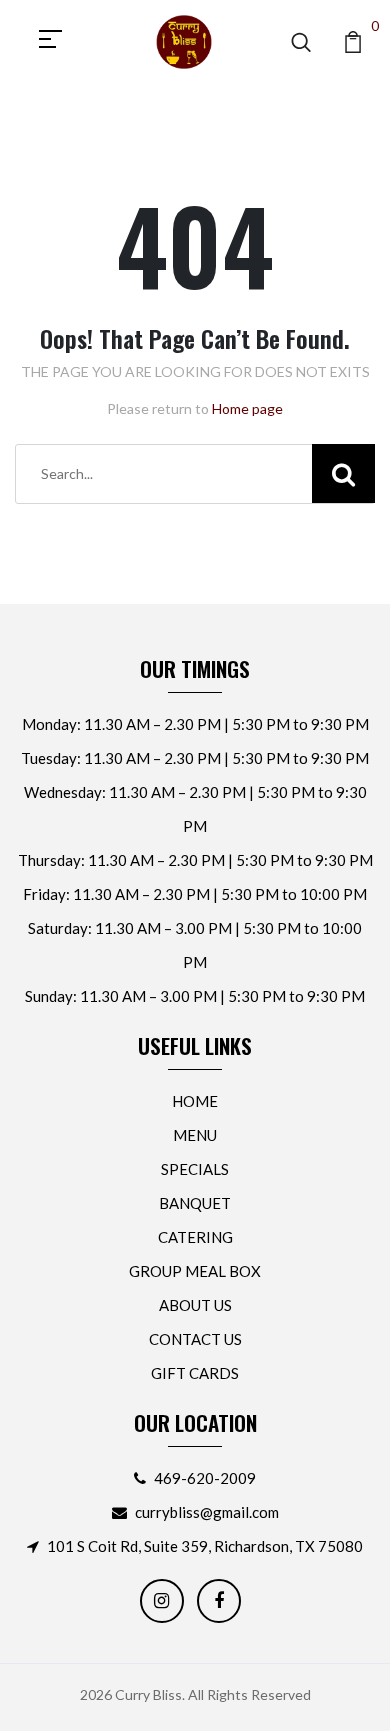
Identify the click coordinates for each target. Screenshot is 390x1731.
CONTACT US (195, 1339)
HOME (195, 1101)
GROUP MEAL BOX (195, 1271)
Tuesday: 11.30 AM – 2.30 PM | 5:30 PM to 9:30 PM (195, 758)
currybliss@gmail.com (207, 1512)
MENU (195, 1135)
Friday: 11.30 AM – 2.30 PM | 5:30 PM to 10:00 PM (195, 894)
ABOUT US (195, 1305)
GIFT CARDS (195, 1373)
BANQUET (195, 1203)
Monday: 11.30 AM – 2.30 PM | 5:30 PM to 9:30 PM (195, 724)
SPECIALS (195, 1169)
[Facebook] (219, 1601)
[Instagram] (162, 1601)
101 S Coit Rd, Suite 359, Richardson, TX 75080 (205, 1546)
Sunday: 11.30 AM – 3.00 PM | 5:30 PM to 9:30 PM (195, 996)
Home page (247, 408)
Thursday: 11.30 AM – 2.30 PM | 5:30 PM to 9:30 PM (195, 860)
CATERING (195, 1237)
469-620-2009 (205, 1478)
